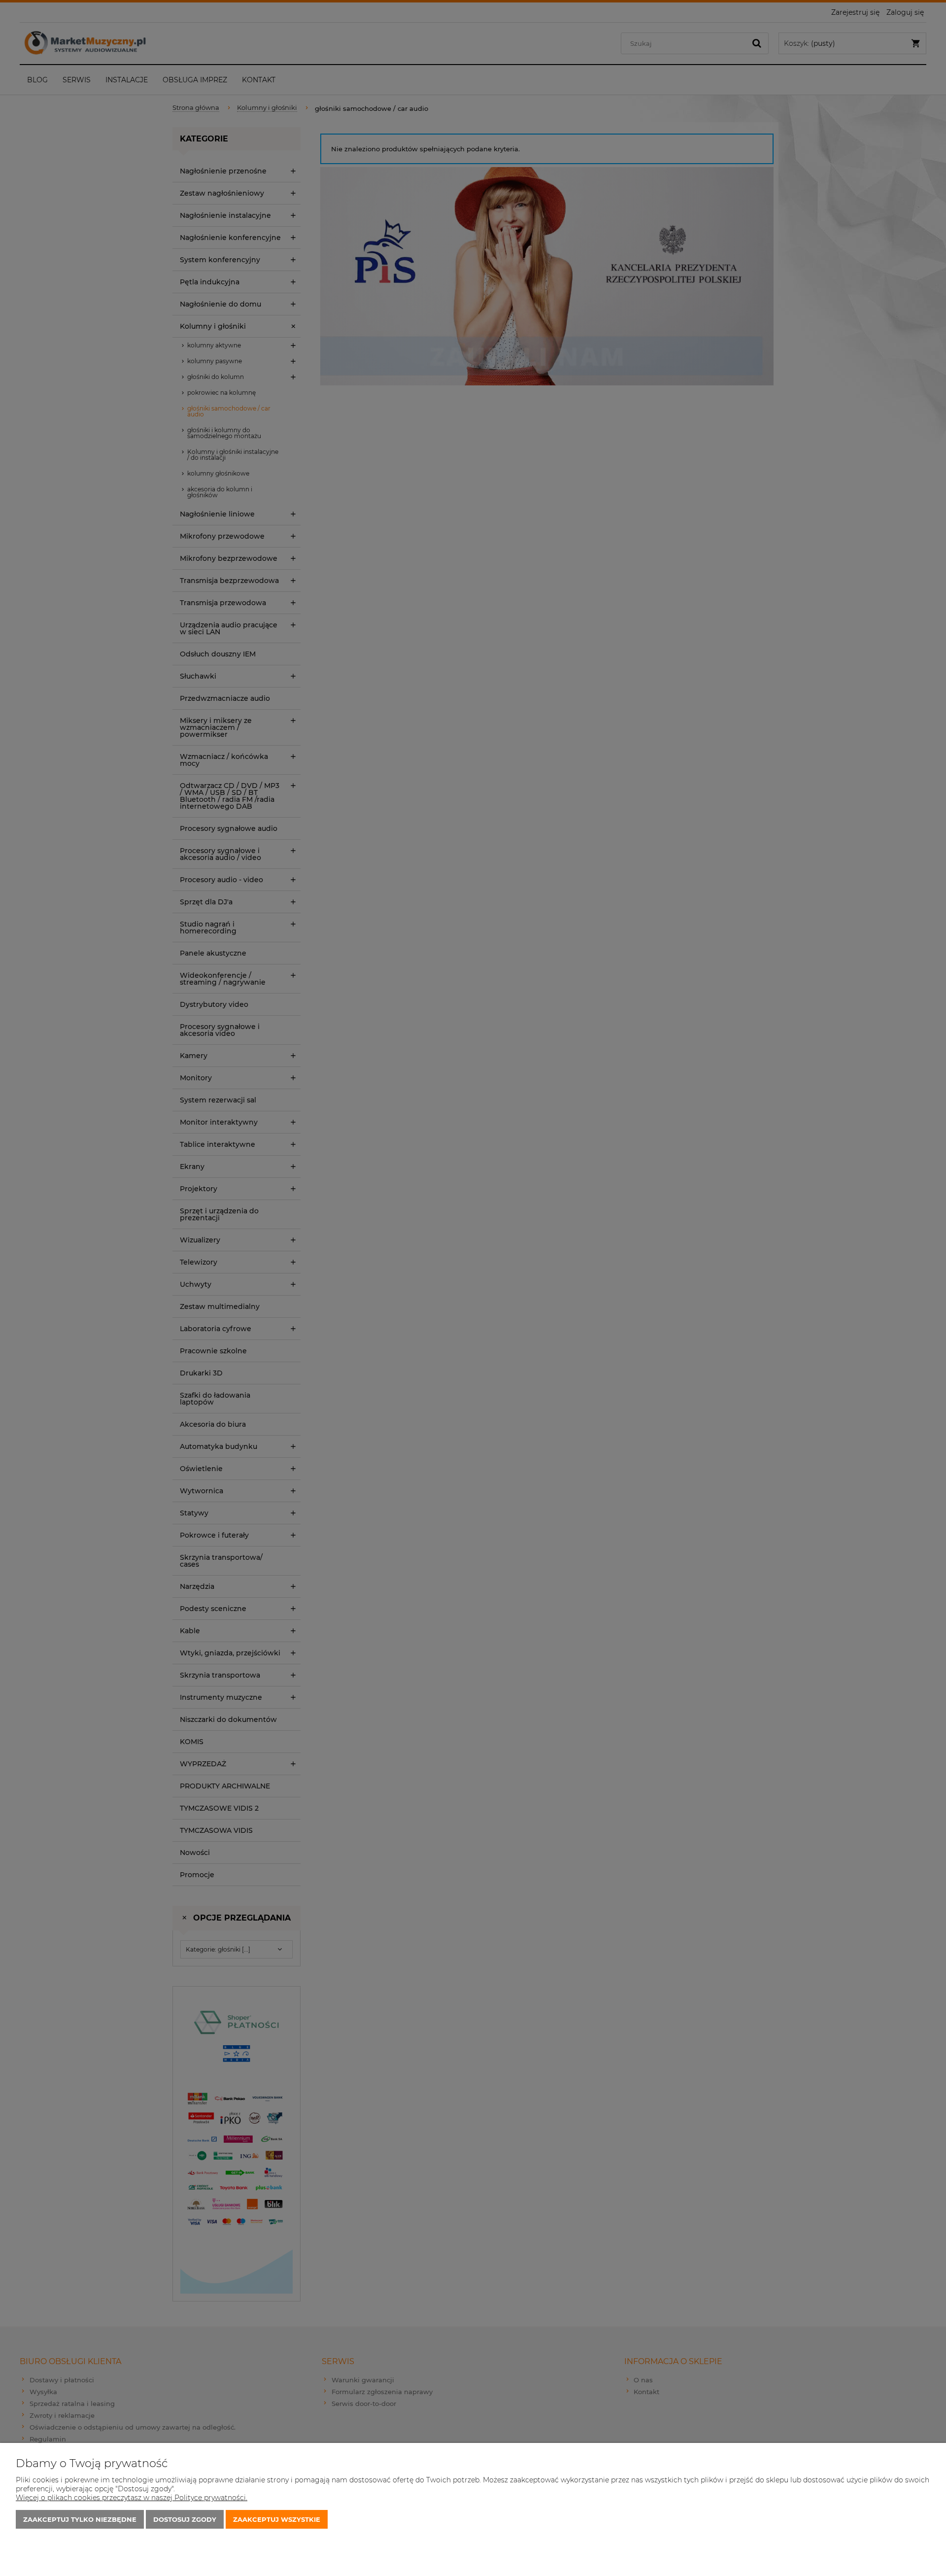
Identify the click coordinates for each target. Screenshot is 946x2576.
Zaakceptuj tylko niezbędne (80, 2519)
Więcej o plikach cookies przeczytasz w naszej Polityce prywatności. (132, 2498)
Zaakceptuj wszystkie (277, 2519)
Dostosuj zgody (185, 2519)
